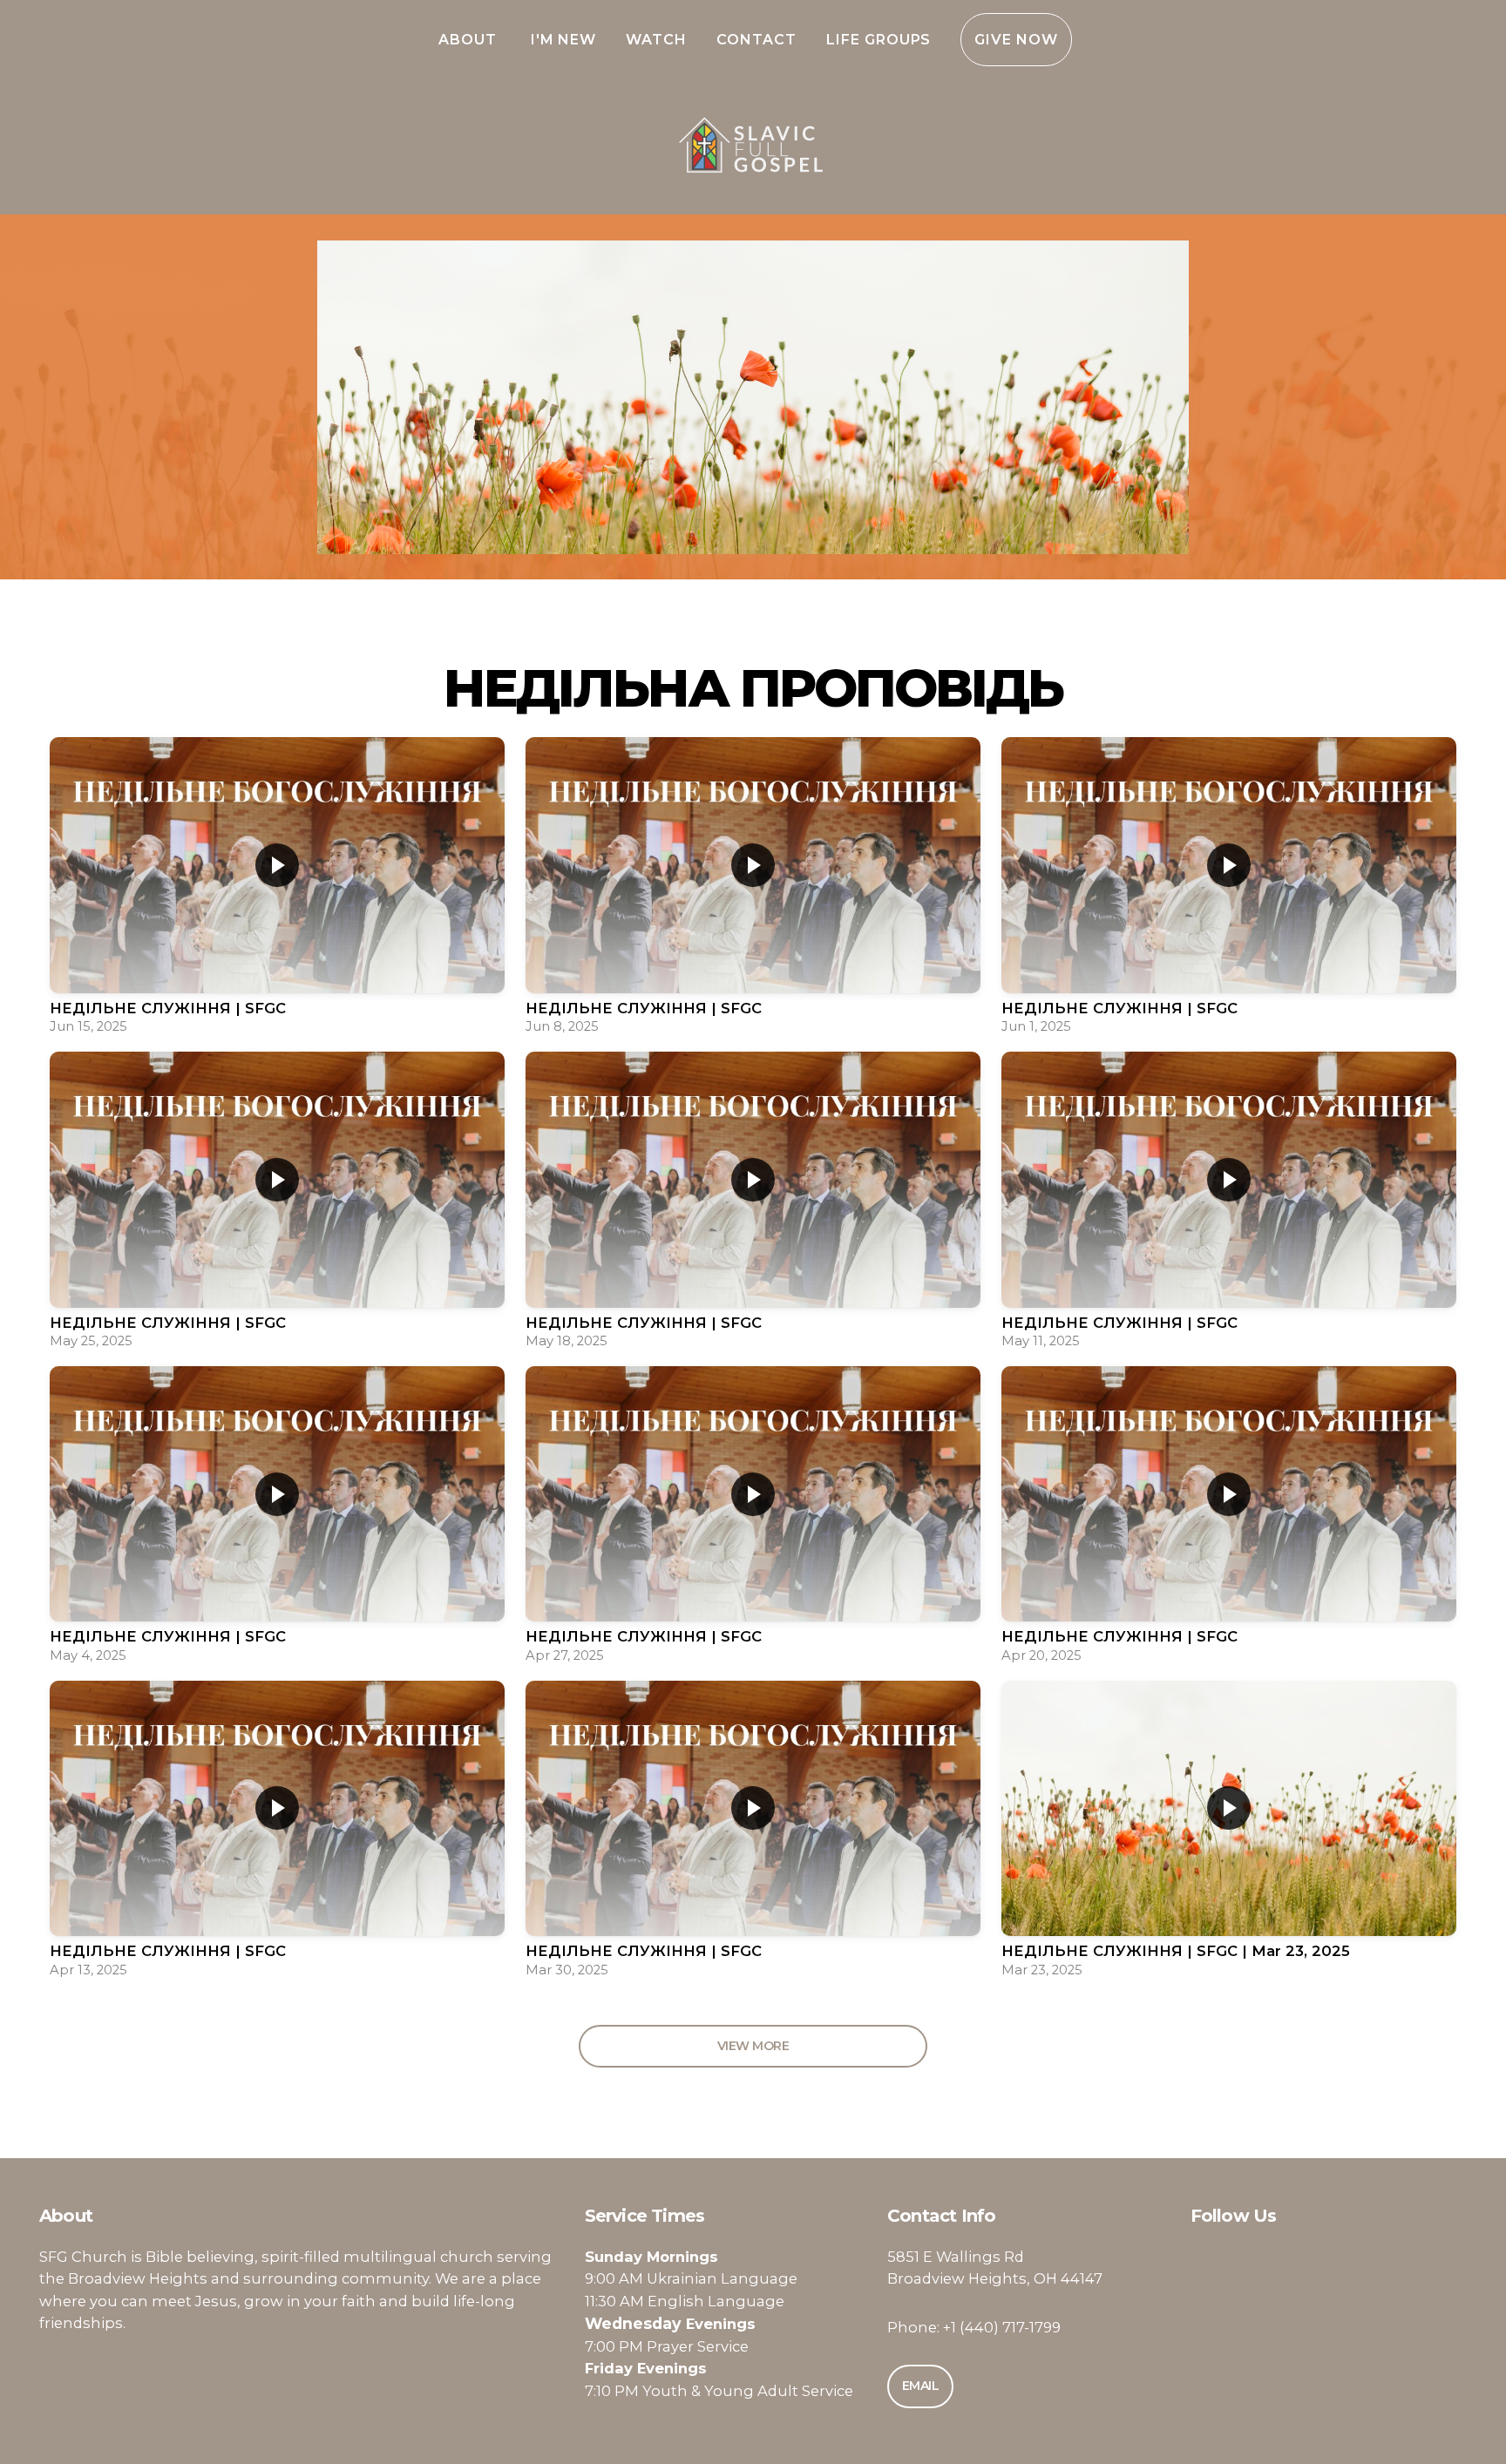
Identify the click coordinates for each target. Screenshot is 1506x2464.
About (470, 40)
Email (920, 2386)
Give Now (1016, 40)
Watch (656, 40)
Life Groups (879, 40)
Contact (756, 40)
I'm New (564, 40)
